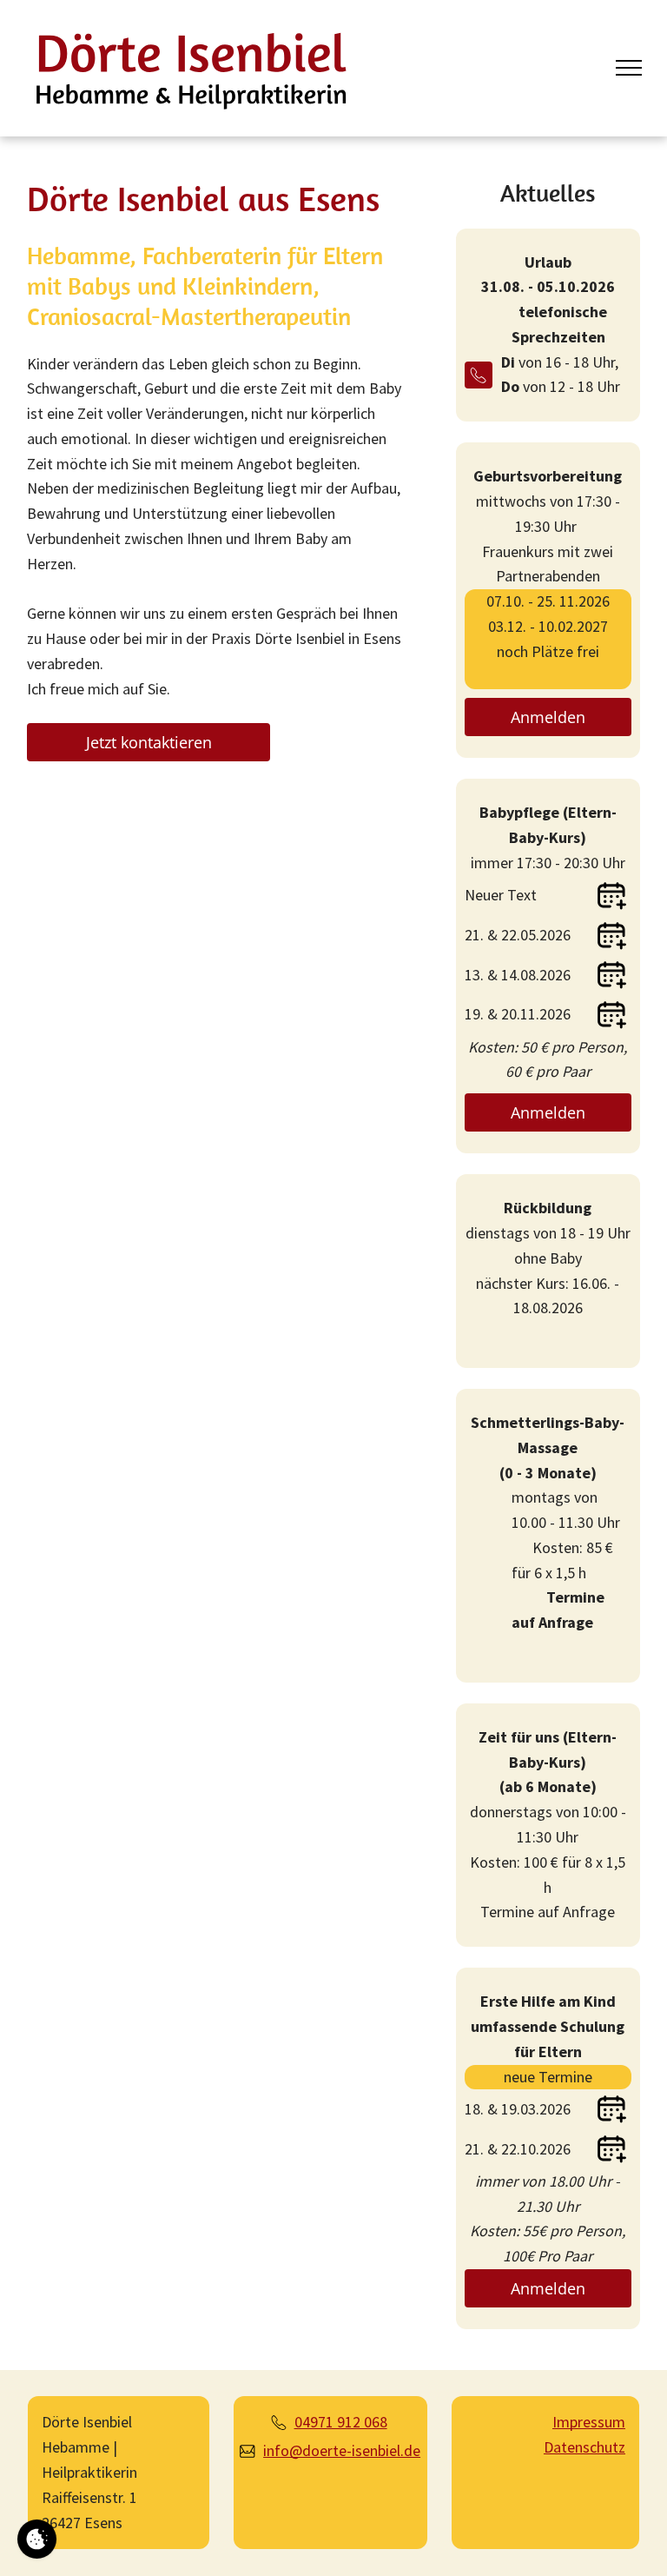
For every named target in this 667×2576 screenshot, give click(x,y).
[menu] (629, 68)
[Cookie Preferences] (37, 2539)
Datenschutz (584, 2447)
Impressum (589, 2422)
